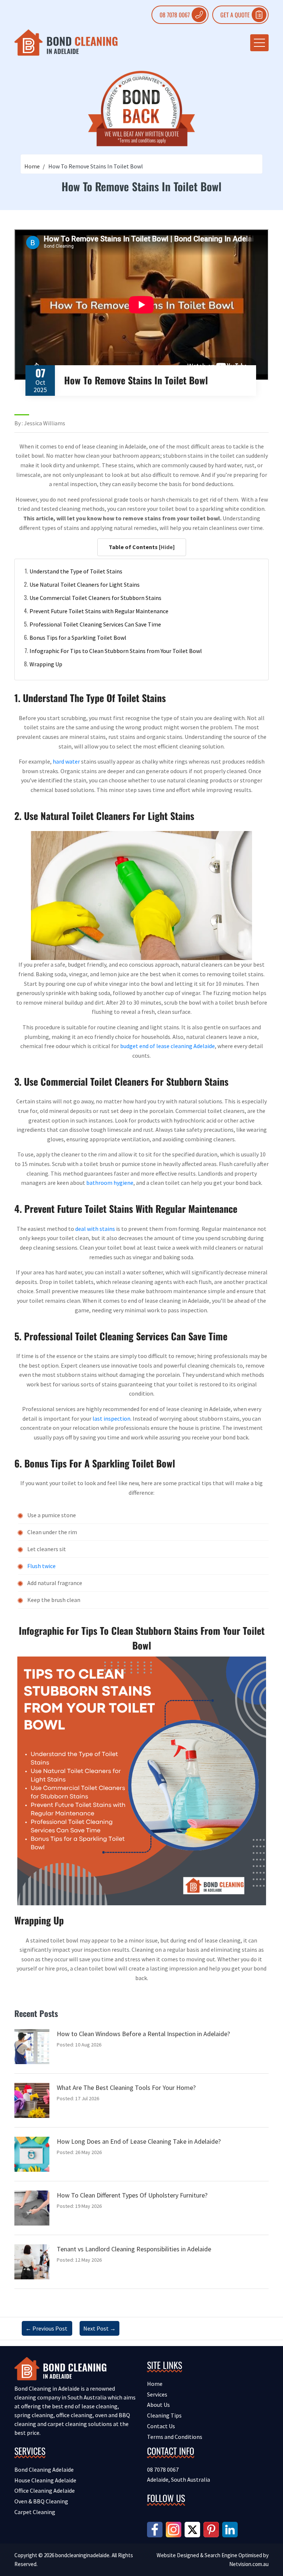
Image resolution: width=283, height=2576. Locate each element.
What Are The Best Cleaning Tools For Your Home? (126, 2088)
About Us (158, 2405)
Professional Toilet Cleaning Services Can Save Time (95, 624)
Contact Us (161, 2426)
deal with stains (95, 1229)
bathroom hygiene (110, 1183)
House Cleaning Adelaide (45, 2480)
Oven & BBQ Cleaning (41, 2501)
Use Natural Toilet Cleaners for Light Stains (85, 584)
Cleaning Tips (164, 2415)
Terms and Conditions (175, 2437)
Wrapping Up (46, 664)
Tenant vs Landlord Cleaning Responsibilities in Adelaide (134, 2249)
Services (157, 2394)
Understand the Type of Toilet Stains (76, 571)
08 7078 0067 (175, 15)
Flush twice (41, 1566)
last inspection (111, 1418)
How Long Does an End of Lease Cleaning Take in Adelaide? (139, 2141)
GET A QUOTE (235, 15)
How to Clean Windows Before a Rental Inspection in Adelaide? (143, 2034)
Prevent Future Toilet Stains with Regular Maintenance (99, 611)
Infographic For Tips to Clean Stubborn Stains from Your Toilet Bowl (116, 651)
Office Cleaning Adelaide (45, 2491)
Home (32, 166)
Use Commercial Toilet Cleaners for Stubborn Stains (95, 598)
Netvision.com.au (249, 2564)
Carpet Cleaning (35, 2512)
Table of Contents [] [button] (142, 547)
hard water (66, 761)
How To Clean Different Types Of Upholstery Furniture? (132, 2195)
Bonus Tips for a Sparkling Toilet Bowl (78, 638)
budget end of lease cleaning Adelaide (167, 1046)
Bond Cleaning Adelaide (44, 2469)
